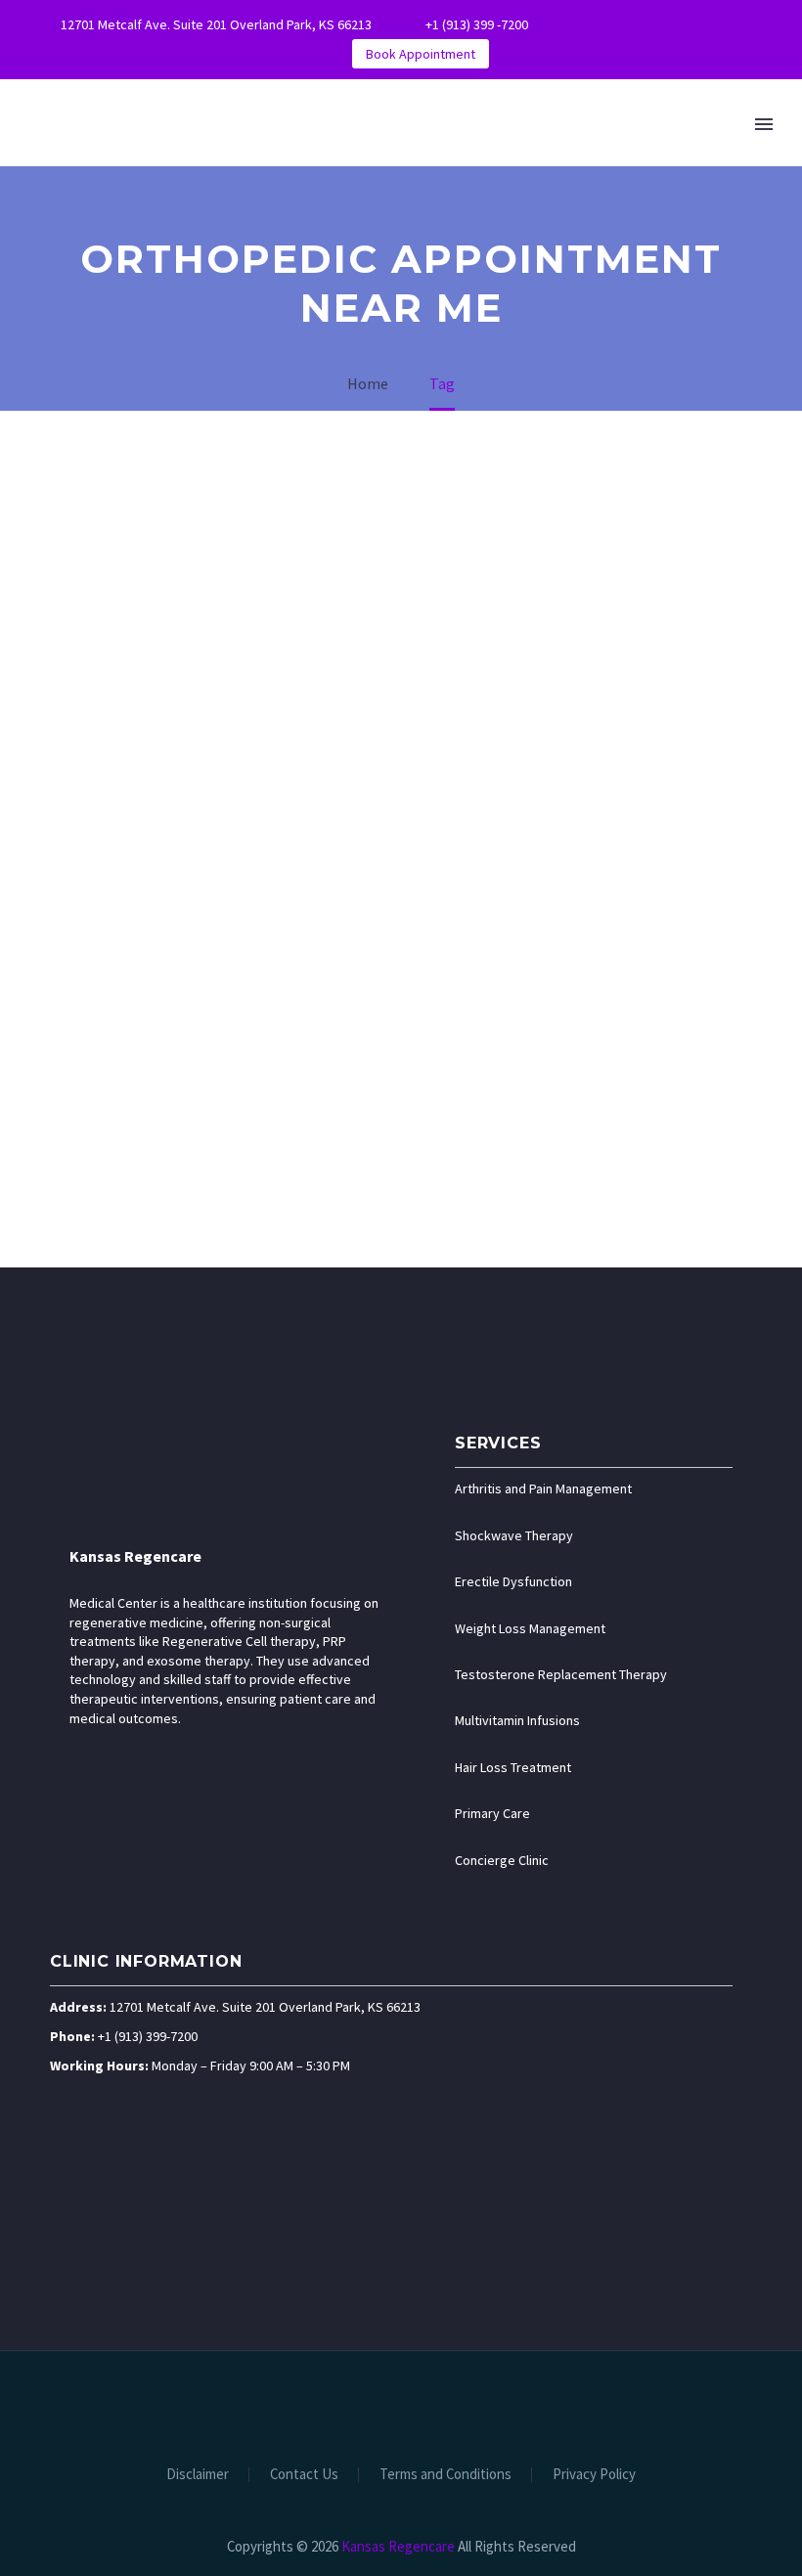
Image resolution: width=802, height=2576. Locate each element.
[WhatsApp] (753, 24)
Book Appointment (421, 54)
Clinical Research (393, 183)
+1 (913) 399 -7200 (477, 24)
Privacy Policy (594, 2475)
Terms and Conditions (446, 2475)
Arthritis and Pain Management (543, 1488)
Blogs (530, 183)
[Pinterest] (724, 24)
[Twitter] (665, 24)
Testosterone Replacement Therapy (561, 1674)
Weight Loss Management (530, 1628)
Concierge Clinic (502, 1860)
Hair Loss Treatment (513, 1767)
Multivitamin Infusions (517, 1720)
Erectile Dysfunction (513, 1581)
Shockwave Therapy (514, 1535)
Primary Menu (764, 124)
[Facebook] (606, 24)
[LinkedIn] (636, 24)
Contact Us (304, 2475)
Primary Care (492, 1813)
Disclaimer (198, 2475)
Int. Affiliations (660, 183)
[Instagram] (694, 24)
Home (153, 183)
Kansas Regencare (135, 1556)
